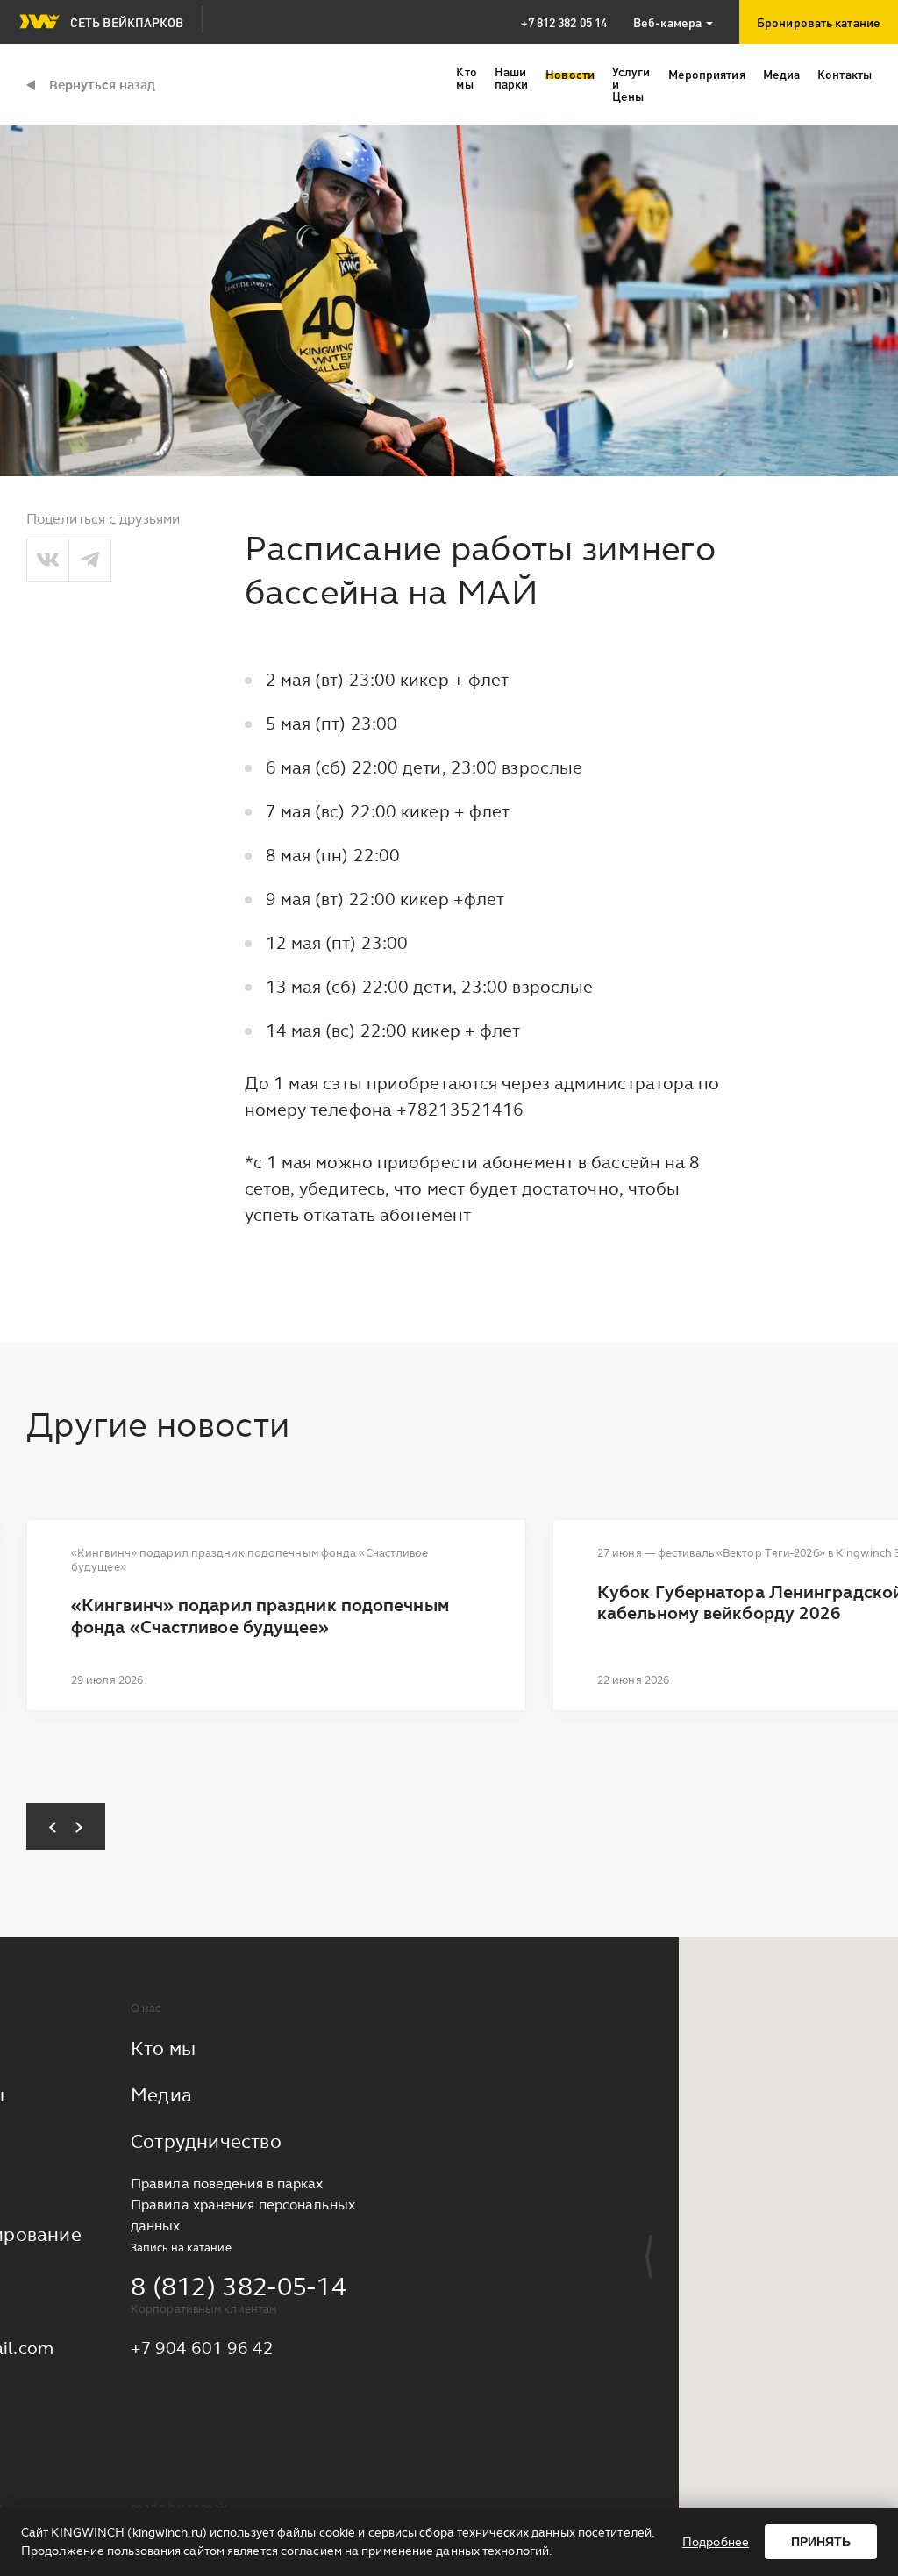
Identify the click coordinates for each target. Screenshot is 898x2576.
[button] (46, 1827)
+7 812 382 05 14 (564, 22)
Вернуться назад (103, 85)
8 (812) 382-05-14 (239, 2286)
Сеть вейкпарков (127, 22)
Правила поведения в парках (227, 2184)
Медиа (161, 2095)
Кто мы (163, 2048)
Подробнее (716, 2542)
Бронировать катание (819, 22)
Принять (821, 2542)
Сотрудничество (206, 2141)
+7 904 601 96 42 (203, 2348)
